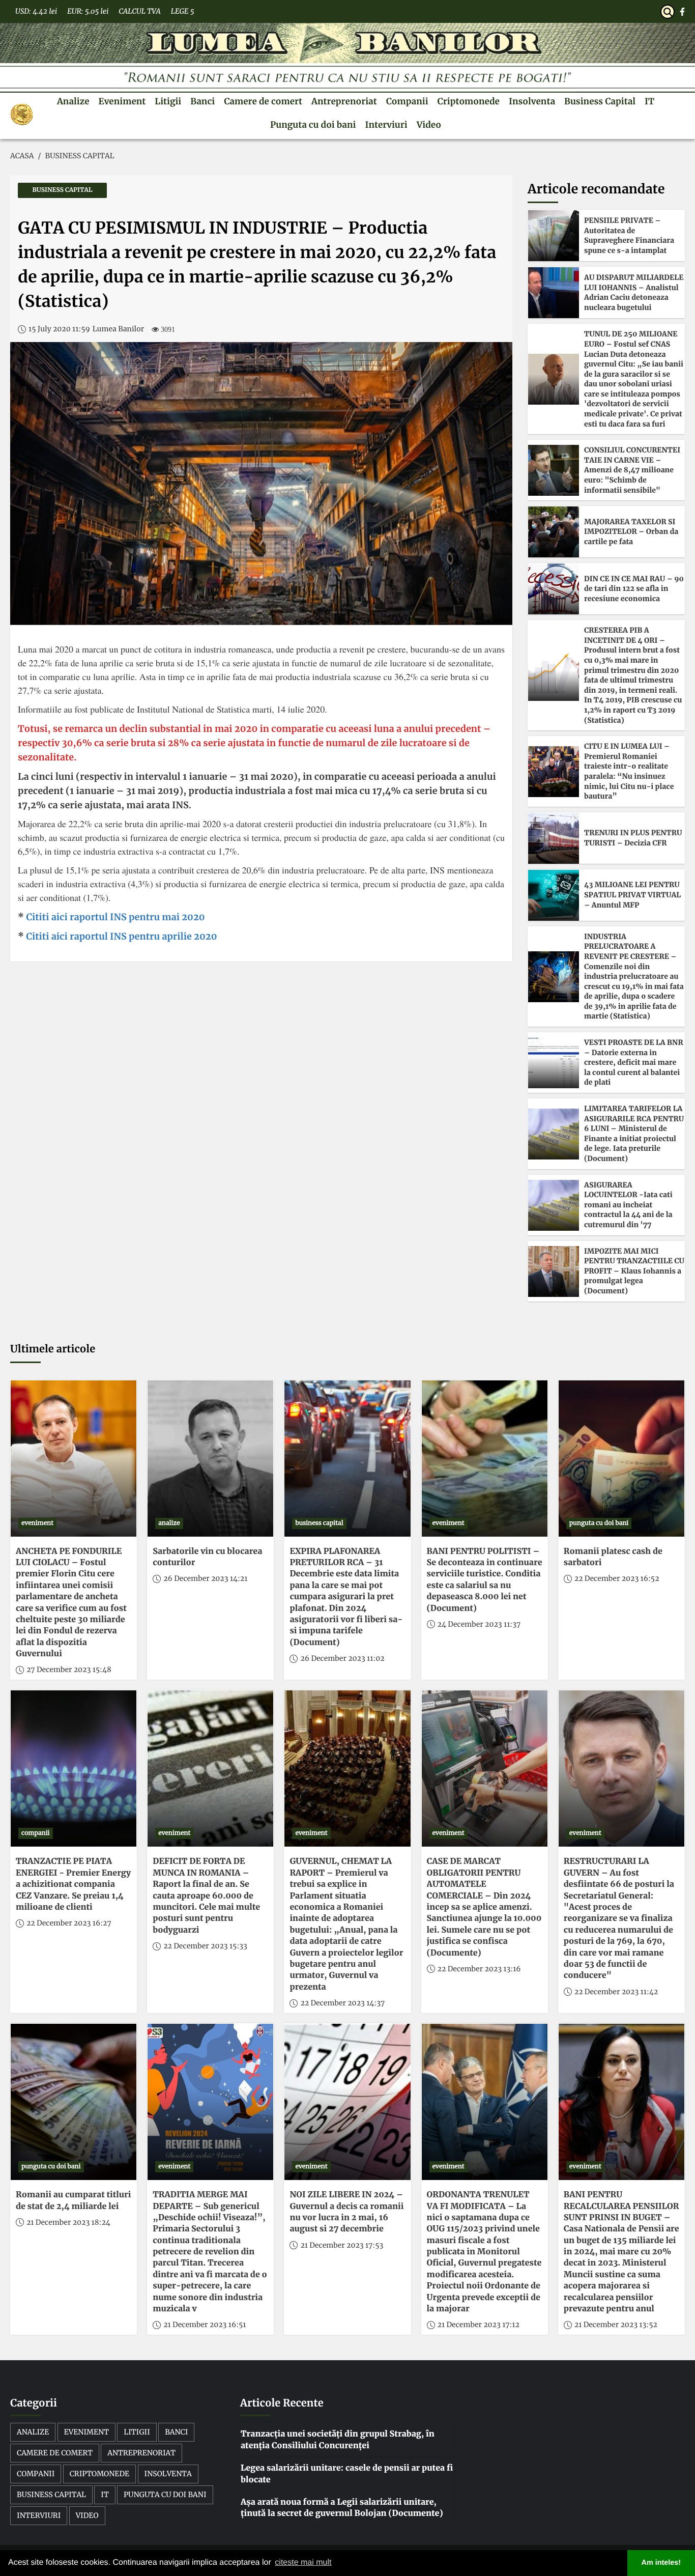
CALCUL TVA (139, 11)
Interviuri (386, 125)
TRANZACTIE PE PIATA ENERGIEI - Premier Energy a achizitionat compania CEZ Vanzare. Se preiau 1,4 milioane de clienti (73, 1884)
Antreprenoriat (344, 101)
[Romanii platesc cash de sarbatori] (621, 1459)
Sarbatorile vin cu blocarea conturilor (207, 1557)
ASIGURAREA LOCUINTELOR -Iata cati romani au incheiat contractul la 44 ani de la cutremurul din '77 (628, 1205)
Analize (73, 101)
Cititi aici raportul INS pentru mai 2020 (114, 917)
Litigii (168, 101)
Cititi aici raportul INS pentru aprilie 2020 (121, 936)
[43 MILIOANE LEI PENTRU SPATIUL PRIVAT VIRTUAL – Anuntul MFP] (554, 895)
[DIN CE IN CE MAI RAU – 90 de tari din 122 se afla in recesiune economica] (554, 589)
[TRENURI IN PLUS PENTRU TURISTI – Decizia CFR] (554, 838)
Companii (407, 101)
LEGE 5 (183, 11)
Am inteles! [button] (661, 2563)
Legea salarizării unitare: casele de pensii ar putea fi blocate (347, 2474)
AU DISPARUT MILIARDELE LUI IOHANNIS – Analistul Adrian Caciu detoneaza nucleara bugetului (634, 292)
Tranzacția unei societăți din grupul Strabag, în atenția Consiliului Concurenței (338, 2440)
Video (429, 125)
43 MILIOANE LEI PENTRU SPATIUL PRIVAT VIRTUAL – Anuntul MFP (632, 895)
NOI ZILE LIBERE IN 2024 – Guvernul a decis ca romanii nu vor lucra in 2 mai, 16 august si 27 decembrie (346, 2212)
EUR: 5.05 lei (88, 11)
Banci (202, 101)
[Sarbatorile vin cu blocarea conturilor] (210, 1459)
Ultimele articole (53, 1349)
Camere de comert (263, 101)
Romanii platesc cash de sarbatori (613, 1557)
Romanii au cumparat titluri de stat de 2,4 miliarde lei (73, 2200)
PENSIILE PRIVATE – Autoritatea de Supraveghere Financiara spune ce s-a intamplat (629, 235)
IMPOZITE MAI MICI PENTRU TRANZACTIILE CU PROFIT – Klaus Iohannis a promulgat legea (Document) (634, 1271)
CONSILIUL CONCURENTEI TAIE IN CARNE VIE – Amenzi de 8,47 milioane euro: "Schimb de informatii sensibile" (632, 470)
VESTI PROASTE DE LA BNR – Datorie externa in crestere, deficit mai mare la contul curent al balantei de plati (634, 1062)
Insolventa (532, 101)
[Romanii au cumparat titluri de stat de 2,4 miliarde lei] (74, 2102)
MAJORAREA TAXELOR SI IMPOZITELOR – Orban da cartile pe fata (631, 532)
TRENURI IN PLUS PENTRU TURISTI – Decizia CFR (633, 838)
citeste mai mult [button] (303, 2563)
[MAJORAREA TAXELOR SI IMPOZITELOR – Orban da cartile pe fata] (554, 532)
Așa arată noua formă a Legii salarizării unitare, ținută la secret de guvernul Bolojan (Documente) (342, 2508)
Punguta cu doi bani (313, 125)
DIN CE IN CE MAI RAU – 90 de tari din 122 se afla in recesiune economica (634, 589)
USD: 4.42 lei (36, 11)
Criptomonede (469, 101)
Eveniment (122, 101)
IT (649, 101)
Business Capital (600, 101)
